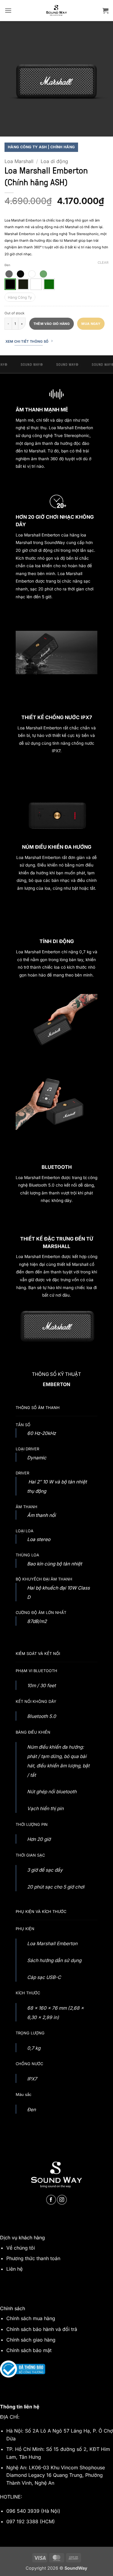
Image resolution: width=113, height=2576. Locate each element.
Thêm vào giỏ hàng (52, 324)
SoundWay (55, 543)
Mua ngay (91, 324)
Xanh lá (49, 284)
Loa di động (54, 161)
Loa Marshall (19, 161)
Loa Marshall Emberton (38, 535)
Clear (103, 263)
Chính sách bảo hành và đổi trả (42, 2329)
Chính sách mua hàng (31, 2318)
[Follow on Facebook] (51, 2200)
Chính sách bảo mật (29, 2350)
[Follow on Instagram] (62, 2200)
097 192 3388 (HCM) (31, 2521)
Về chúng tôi (21, 2248)
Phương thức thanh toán (33, 2258)
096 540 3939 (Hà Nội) (33, 2511)
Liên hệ (14, 2269)
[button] (8, 10)
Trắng (36, 284)
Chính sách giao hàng (31, 2340)
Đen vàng (23, 284)
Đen (10, 284)
